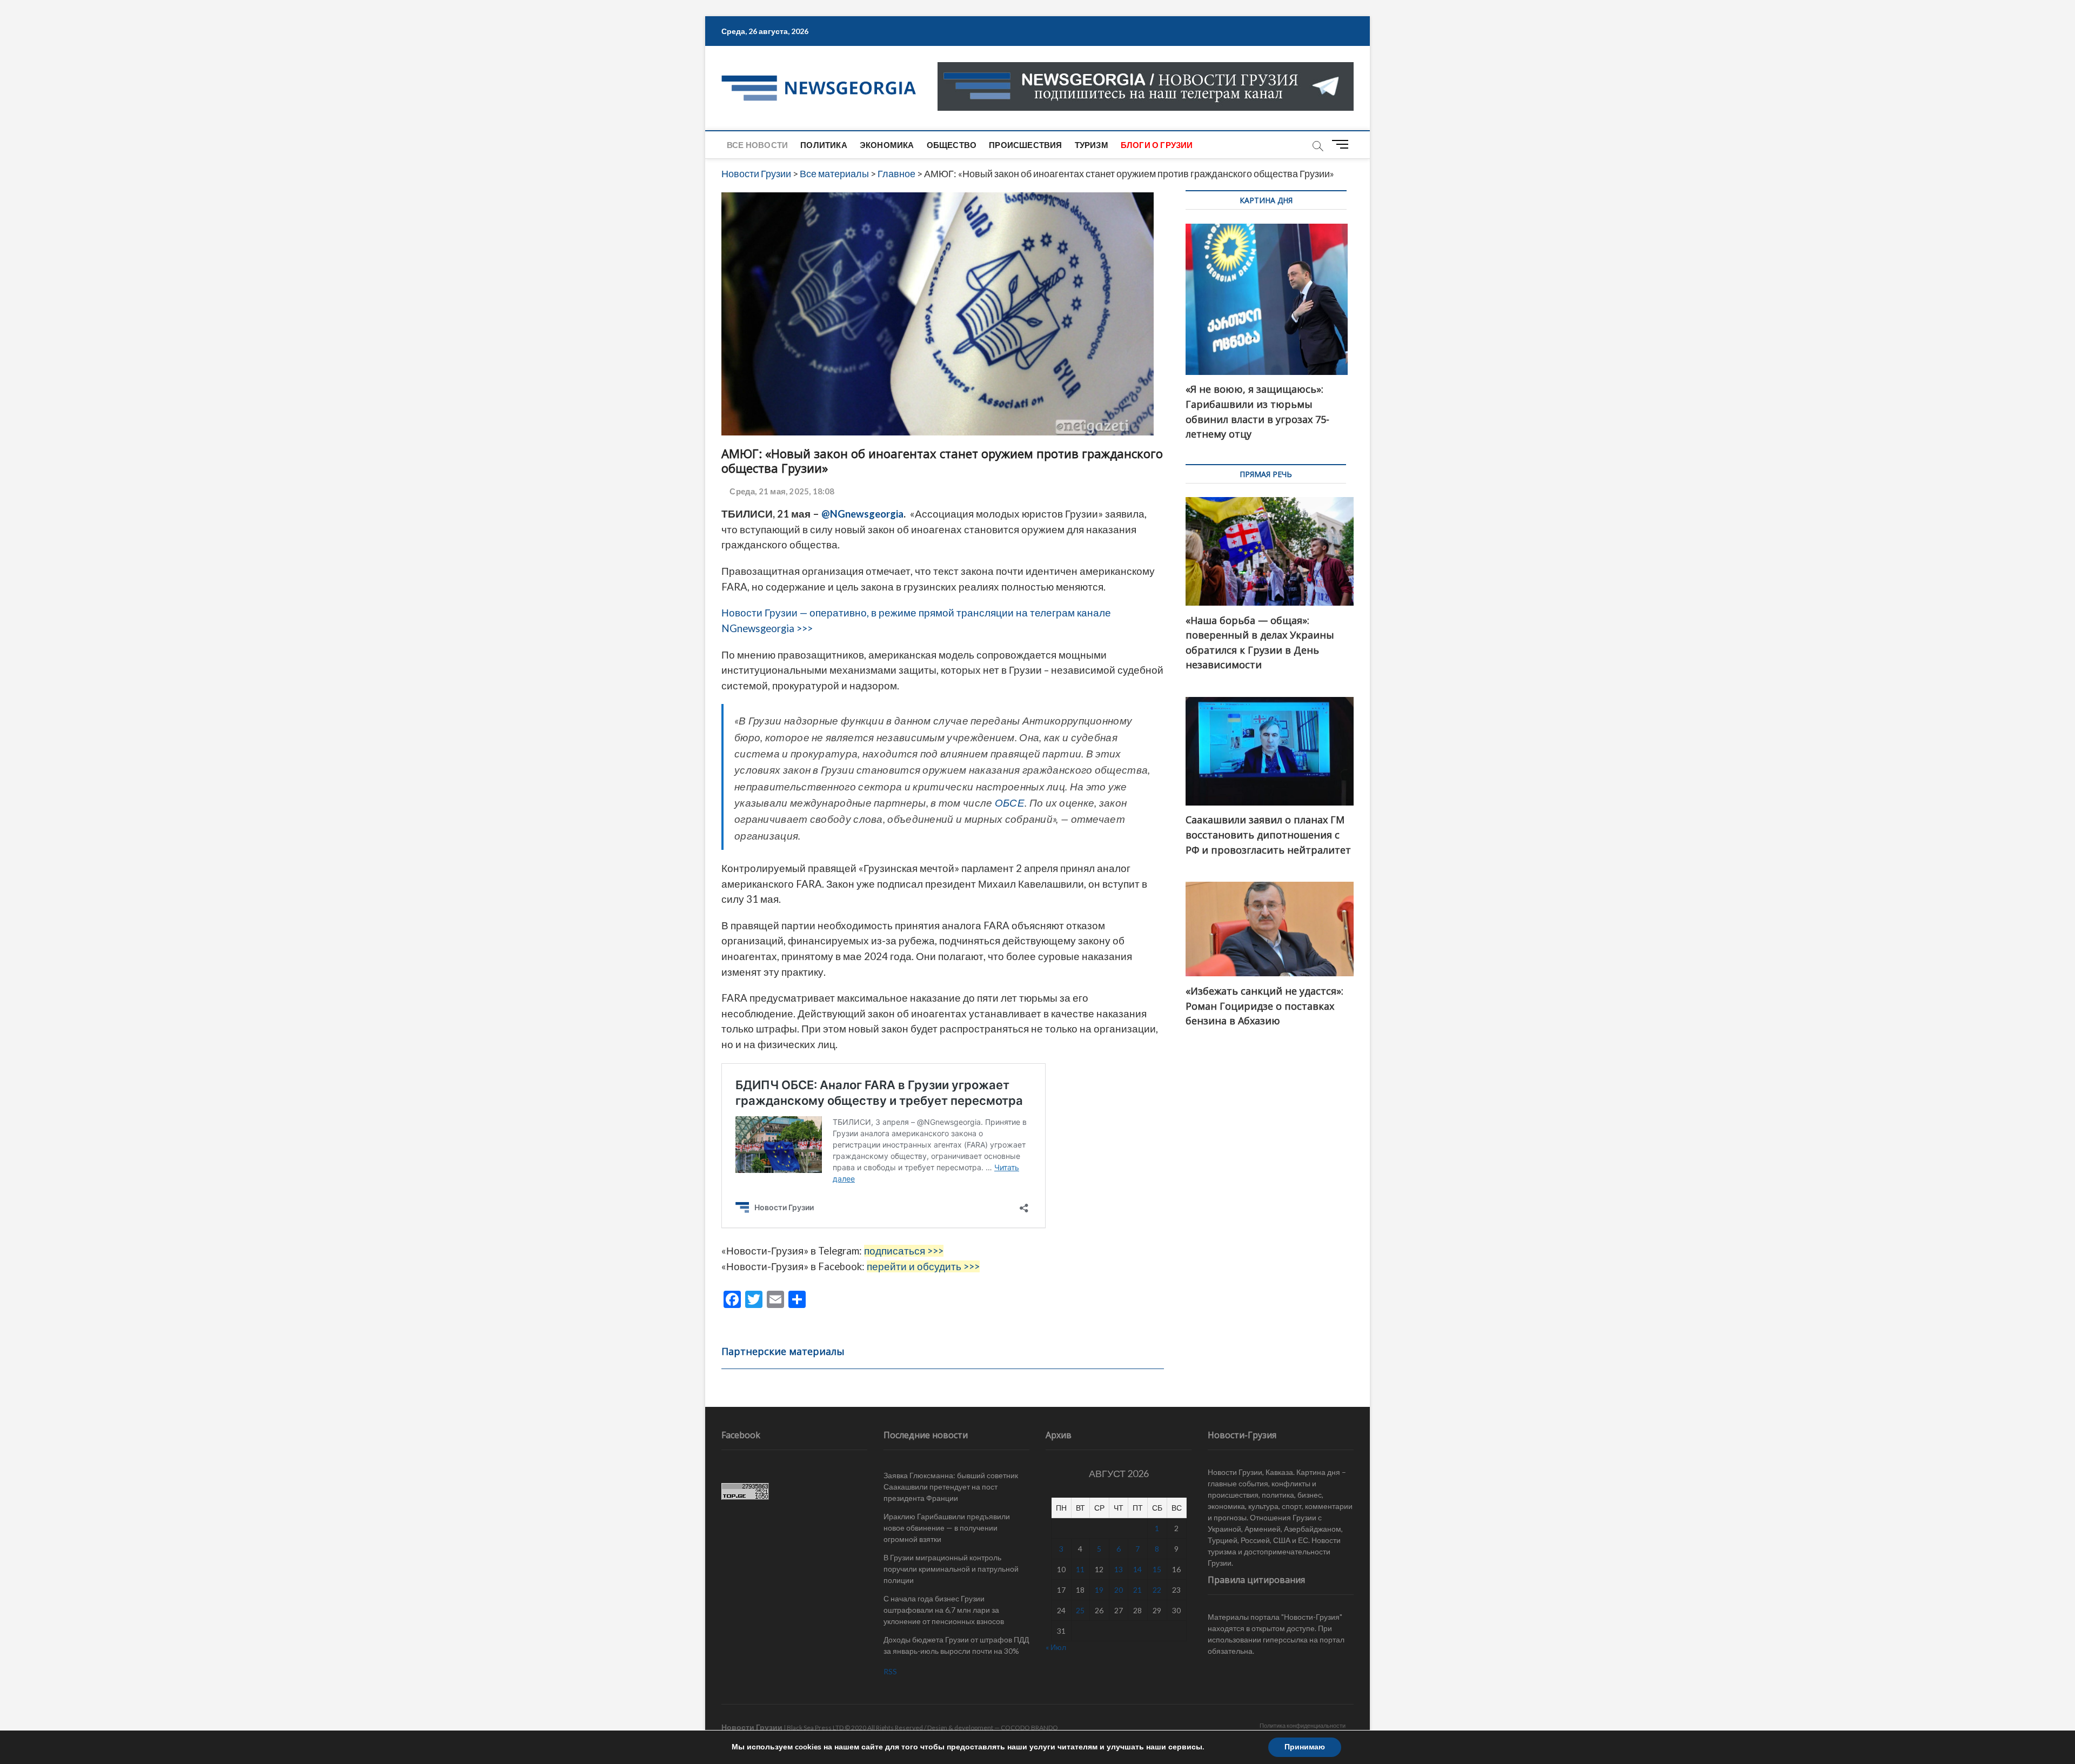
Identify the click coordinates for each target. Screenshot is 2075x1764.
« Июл (1056, 1647)
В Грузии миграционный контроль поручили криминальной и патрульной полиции (951, 1569)
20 (1119, 1590)
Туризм (1092, 145)
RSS (890, 1671)
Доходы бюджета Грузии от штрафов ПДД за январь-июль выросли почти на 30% (956, 1645)
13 (1119, 1569)
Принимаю (1305, 1747)
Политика (824, 145)
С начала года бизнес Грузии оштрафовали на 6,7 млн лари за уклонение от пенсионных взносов (944, 1610)
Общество (952, 145)
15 (1157, 1569)
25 (1080, 1610)
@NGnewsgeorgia (862, 514)
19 (1099, 1590)
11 (1080, 1569)
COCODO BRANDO (1029, 1728)
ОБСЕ (1010, 803)
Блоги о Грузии (1157, 145)
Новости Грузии (752, 1727)
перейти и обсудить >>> (923, 1266)
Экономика (887, 145)
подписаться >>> (904, 1251)
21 (1137, 1590)
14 (1137, 1569)
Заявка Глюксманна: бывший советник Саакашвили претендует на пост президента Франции (951, 1487)
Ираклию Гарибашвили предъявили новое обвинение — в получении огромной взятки (947, 1528)
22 (1157, 1590)
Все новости (757, 145)
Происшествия (1025, 145)
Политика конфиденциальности (1303, 1725)
